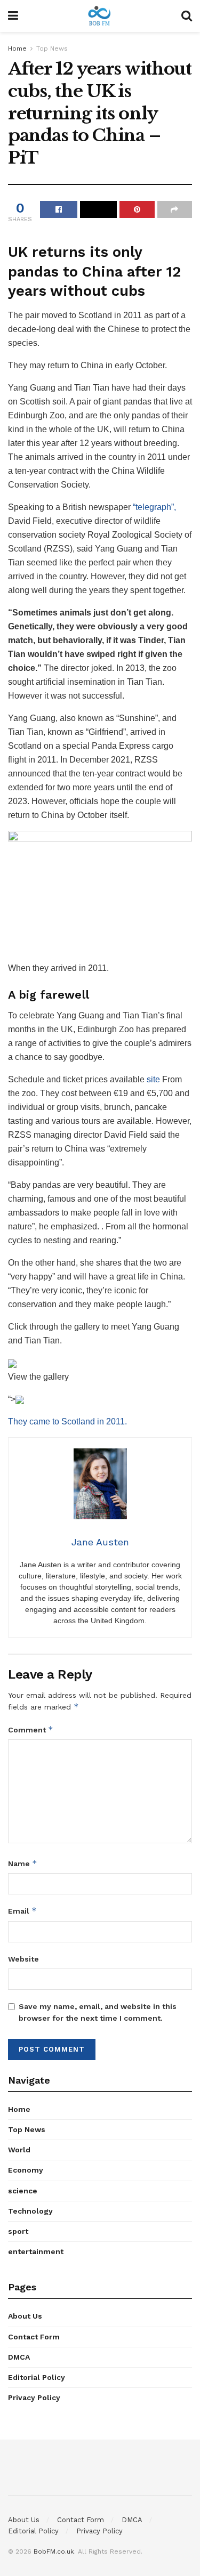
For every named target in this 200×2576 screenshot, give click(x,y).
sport (18, 2231)
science (23, 2191)
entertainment (36, 2251)
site (153, 1079)
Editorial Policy (37, 2377)
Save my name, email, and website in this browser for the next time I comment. (98, 2012)
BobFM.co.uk (54, 2551)
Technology (30, 2211)
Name (23, 1863)
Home (17, 48)
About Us (25, 2316)
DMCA (19, 2357)
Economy (26, 2170)
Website (23, 1959)
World (19, 2150)
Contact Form (34, 2337)
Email (22, 1911)
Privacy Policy (34, 2397)
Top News (52, 48)
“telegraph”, (154, 507)
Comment (31, 1730)
